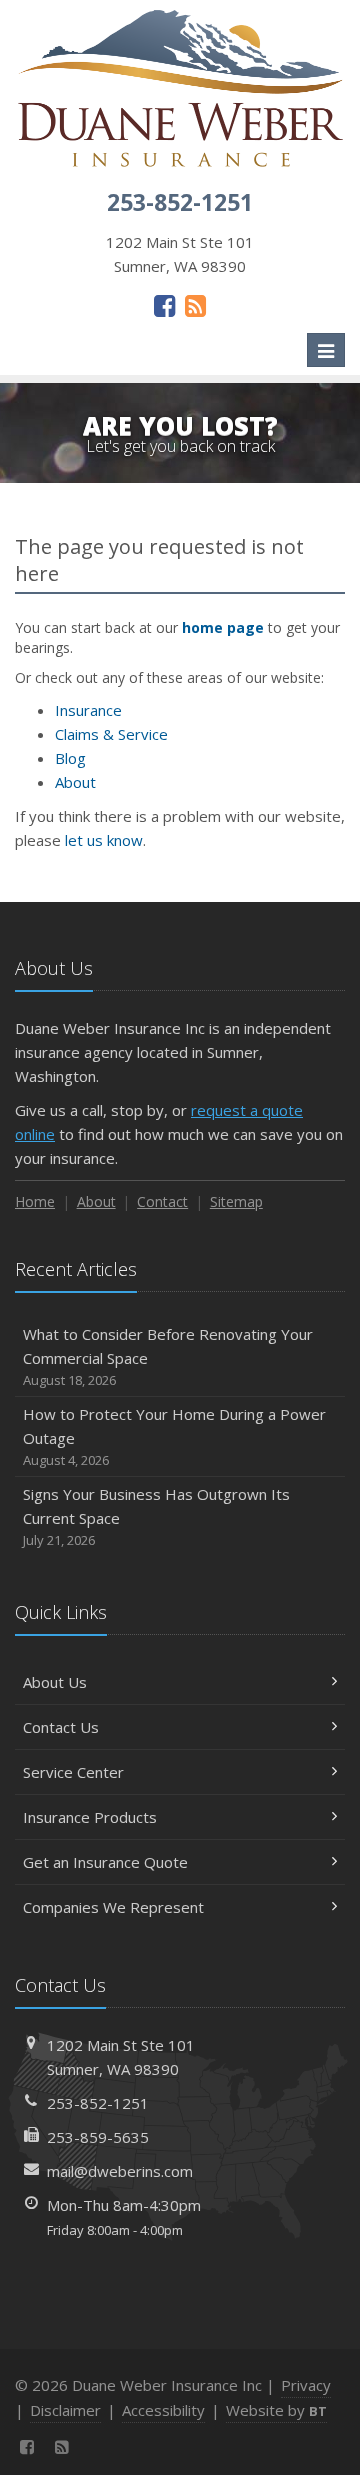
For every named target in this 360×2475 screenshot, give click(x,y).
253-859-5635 (98, 2137)
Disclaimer (65, 2410)
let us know (104, 840)
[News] (195, 305)
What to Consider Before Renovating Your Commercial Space (168, 1356)
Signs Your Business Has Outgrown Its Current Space (156, 1516)
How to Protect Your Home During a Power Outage (174, 1436)
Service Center (73, 1772)
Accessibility (163, 2410)
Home (35, 1201)
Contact (162, 1201)
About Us (55, 1682)
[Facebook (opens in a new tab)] (164, 305)
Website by (276, 2410)
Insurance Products (90, 1817)
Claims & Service (111, 734)
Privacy (306, 2385)
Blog (70, 758)
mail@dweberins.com (120, 2171)
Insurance (88, 710)
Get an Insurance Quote (105, 1862)
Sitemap (236, 1201)
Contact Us (61, 1727)
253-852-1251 (98, 2103)
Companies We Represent (113, 1907)
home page (223, 627)
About (75, 782)
